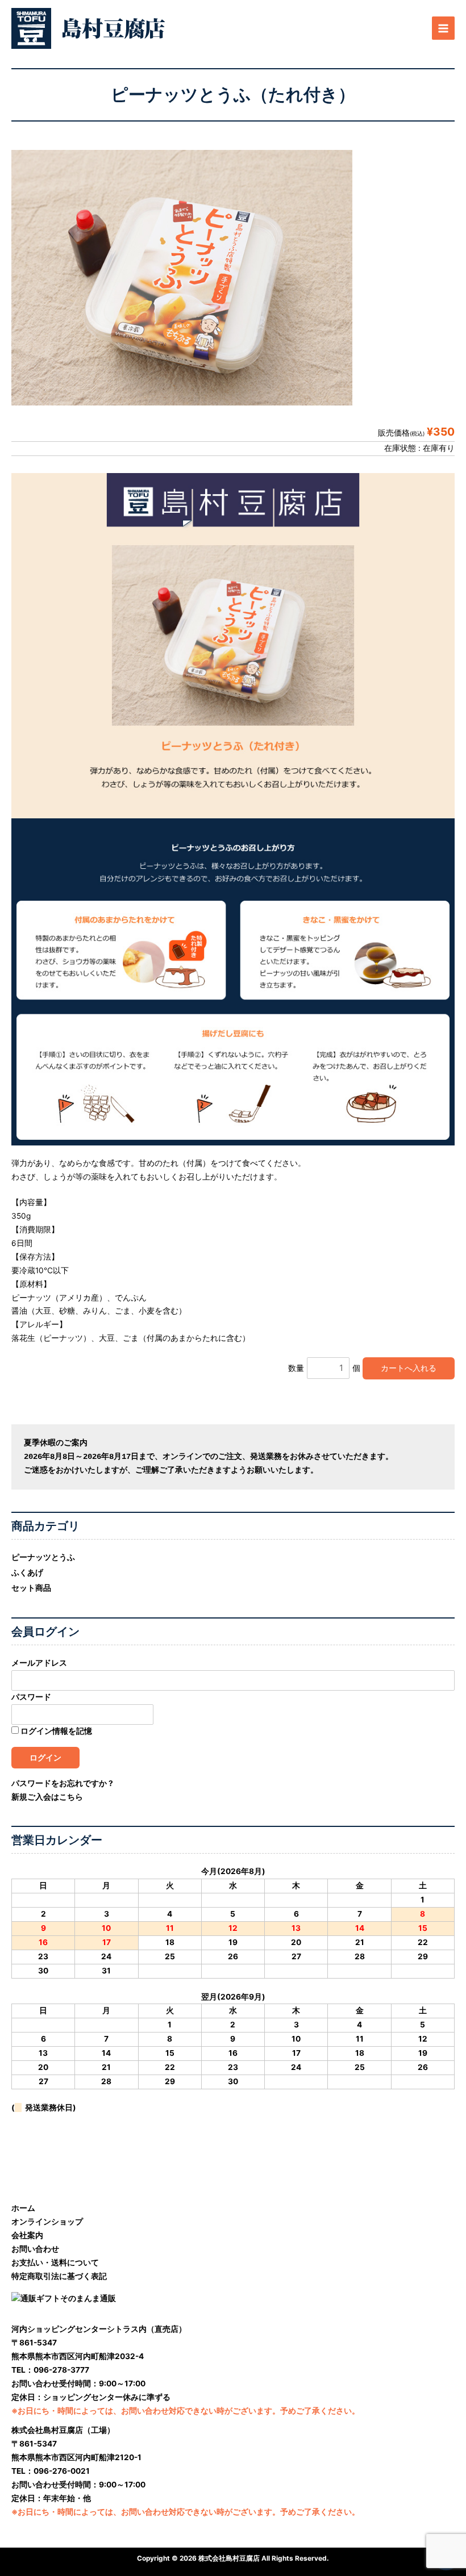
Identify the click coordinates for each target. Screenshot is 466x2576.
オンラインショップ (47, 2222)
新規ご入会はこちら (47, 1797)
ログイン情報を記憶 (55, 1731)
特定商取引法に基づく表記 (59, 2276)
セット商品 (31, 1588)
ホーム (23, 2208)
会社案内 (27, 2235)
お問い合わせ (35, 2249)
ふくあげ (27, 1573)
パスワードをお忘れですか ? (62, 1783)
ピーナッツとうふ (43, 1557)
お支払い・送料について (55, 2263)
